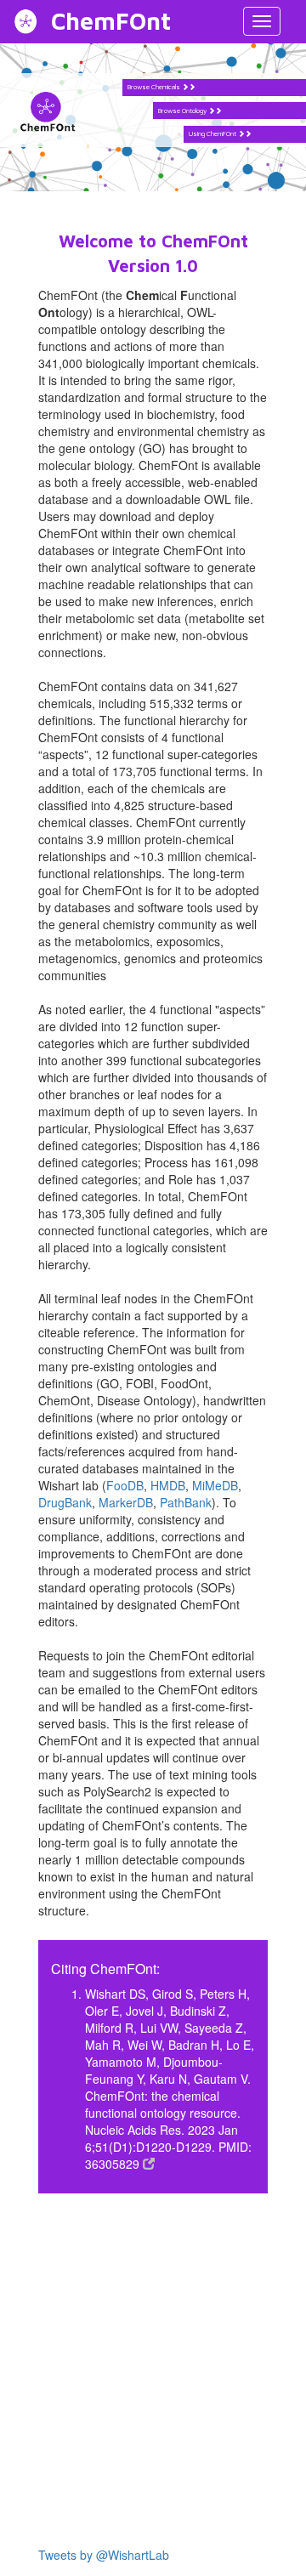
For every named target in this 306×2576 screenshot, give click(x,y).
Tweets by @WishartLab (104, 2555)
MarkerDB (126, 1502)
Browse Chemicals (155, 87)
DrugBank (65, 1502)
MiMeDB (215, 1485)
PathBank (186, 1502)
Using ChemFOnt (213, 133)
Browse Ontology (183, 111)
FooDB (125, 1485)
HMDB (168, 1485)
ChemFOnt (111, 21)
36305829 (114, 2164)
